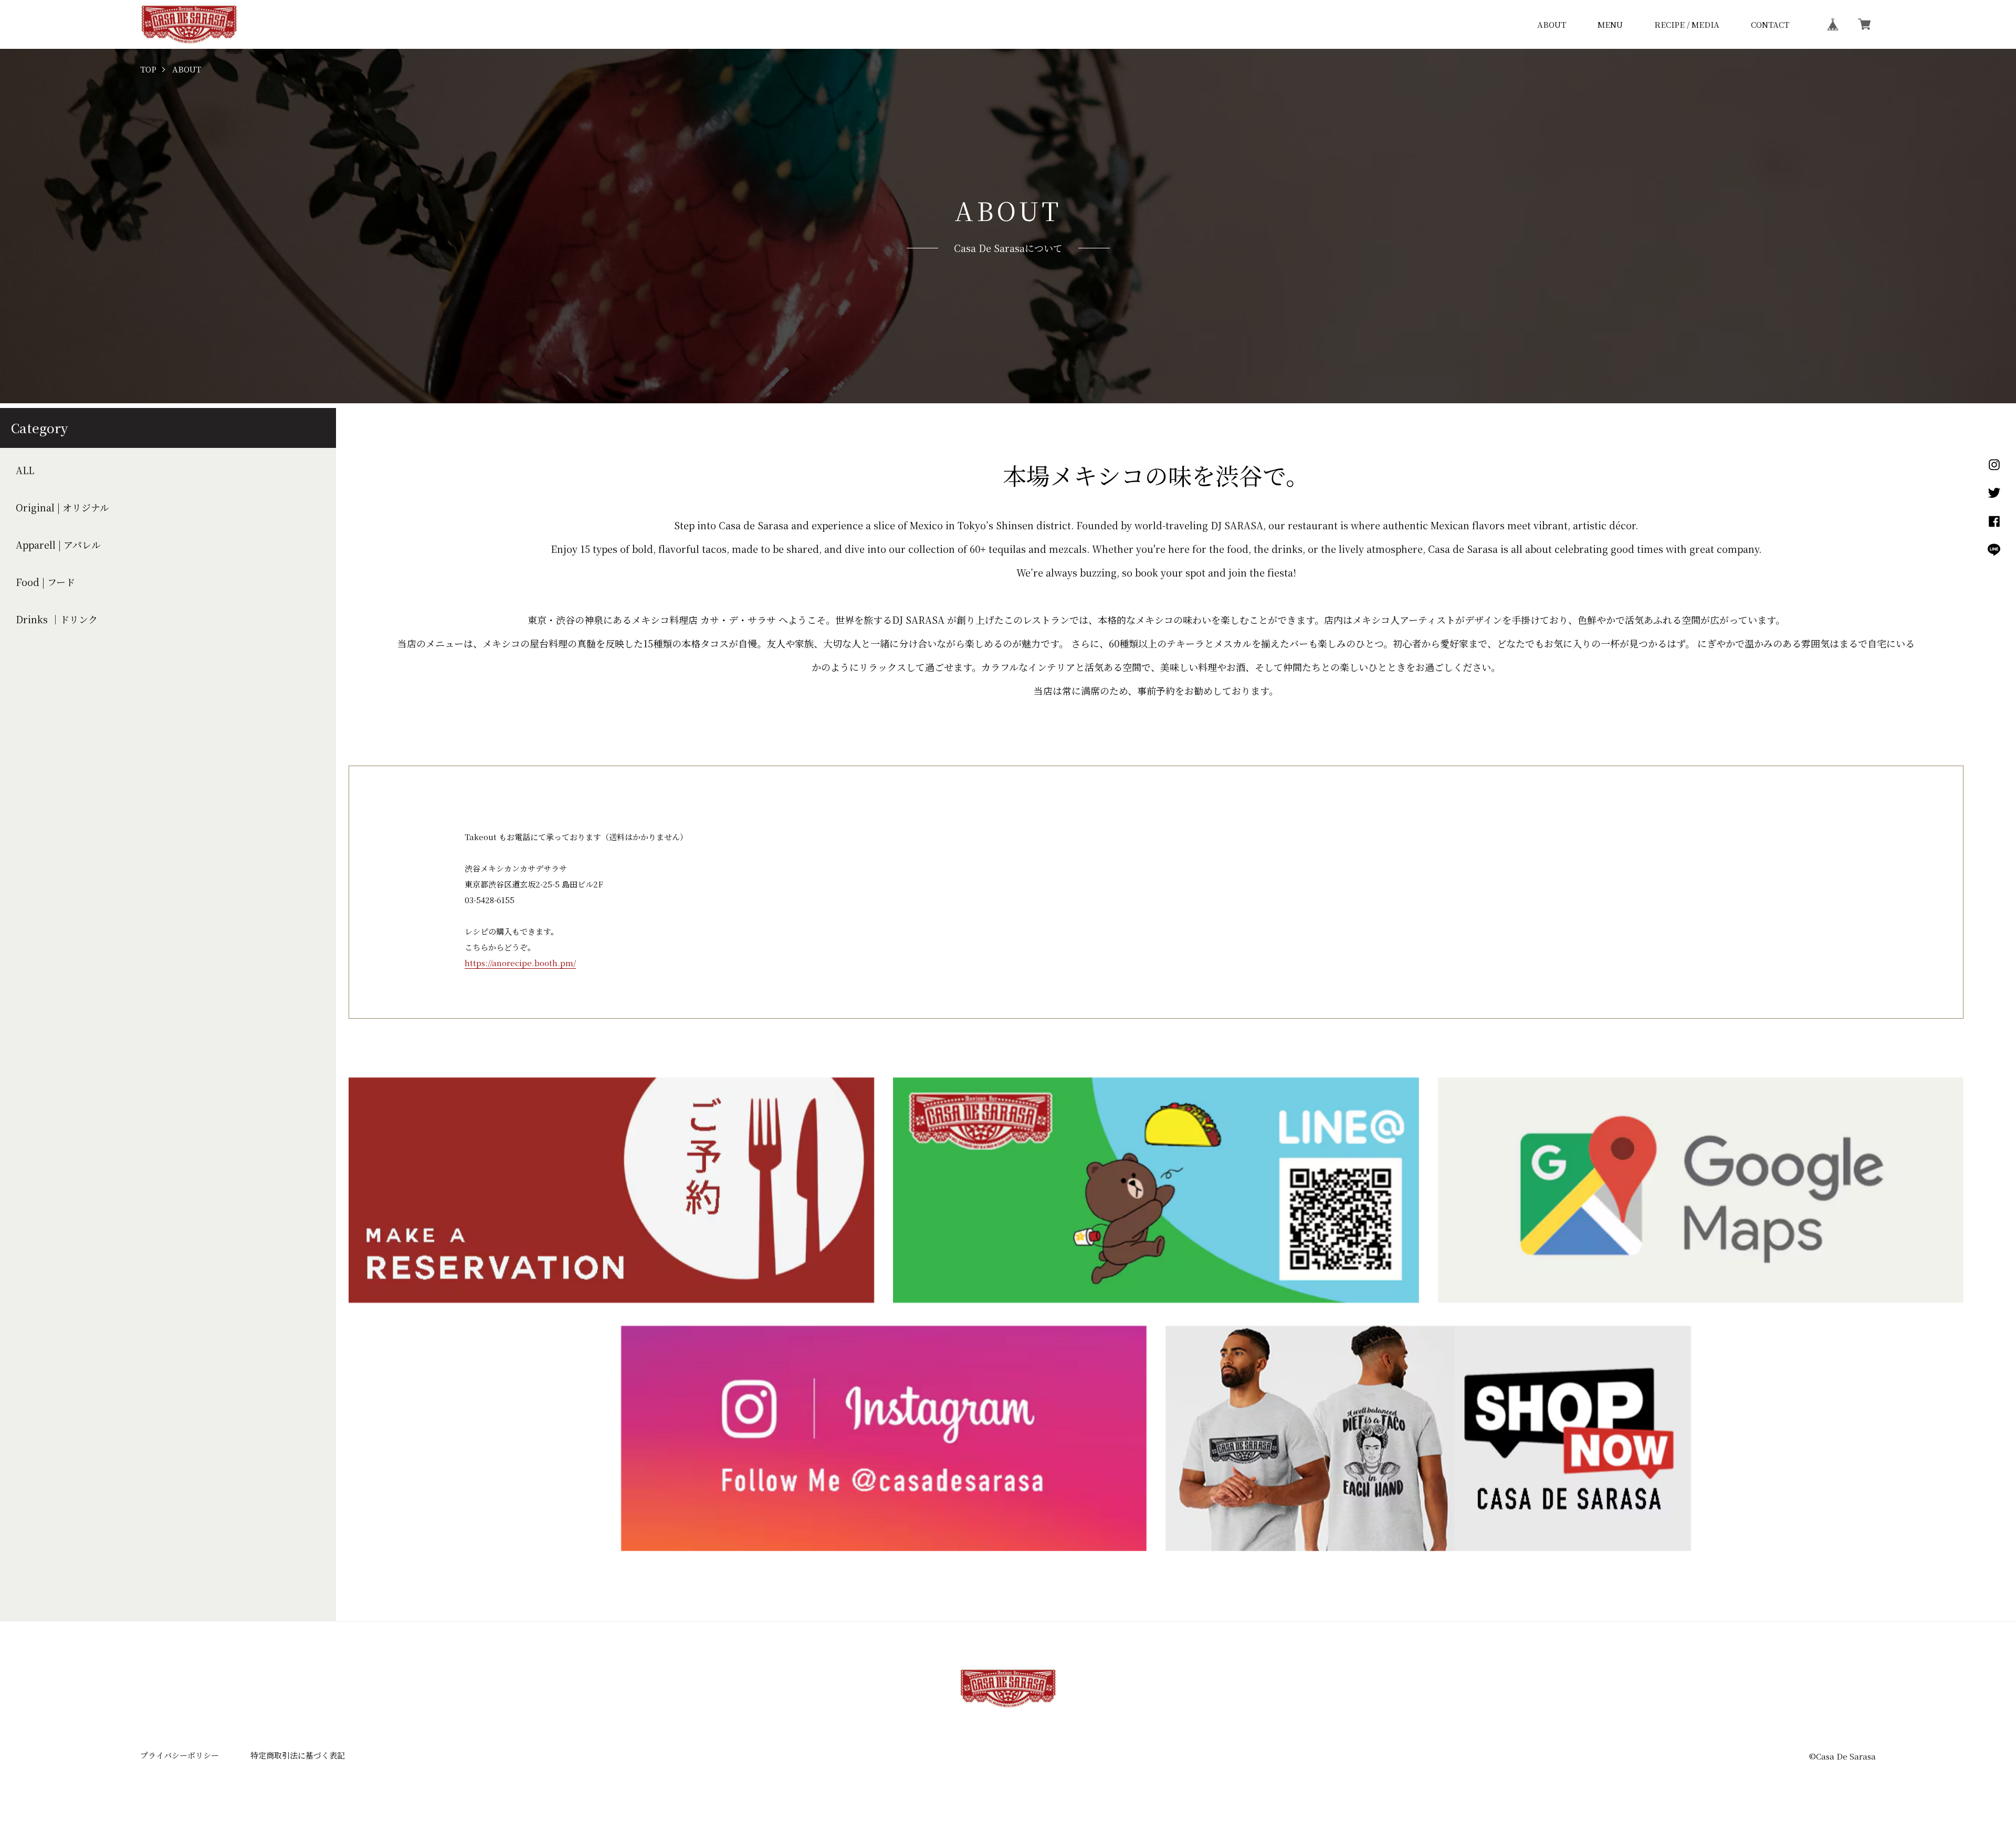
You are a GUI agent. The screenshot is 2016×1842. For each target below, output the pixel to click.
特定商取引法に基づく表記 (298, 1755)
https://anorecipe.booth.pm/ (520, 963)
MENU (1610, 24)
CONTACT (1770, 24)
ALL (25, 470)
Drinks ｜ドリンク (57, 619)
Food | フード (45, 582)
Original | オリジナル (62, 507)
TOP (148, 70)
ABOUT (1552, 24)
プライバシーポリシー (180, 1755)
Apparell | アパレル (58, 545)
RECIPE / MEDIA (1687, 24)
